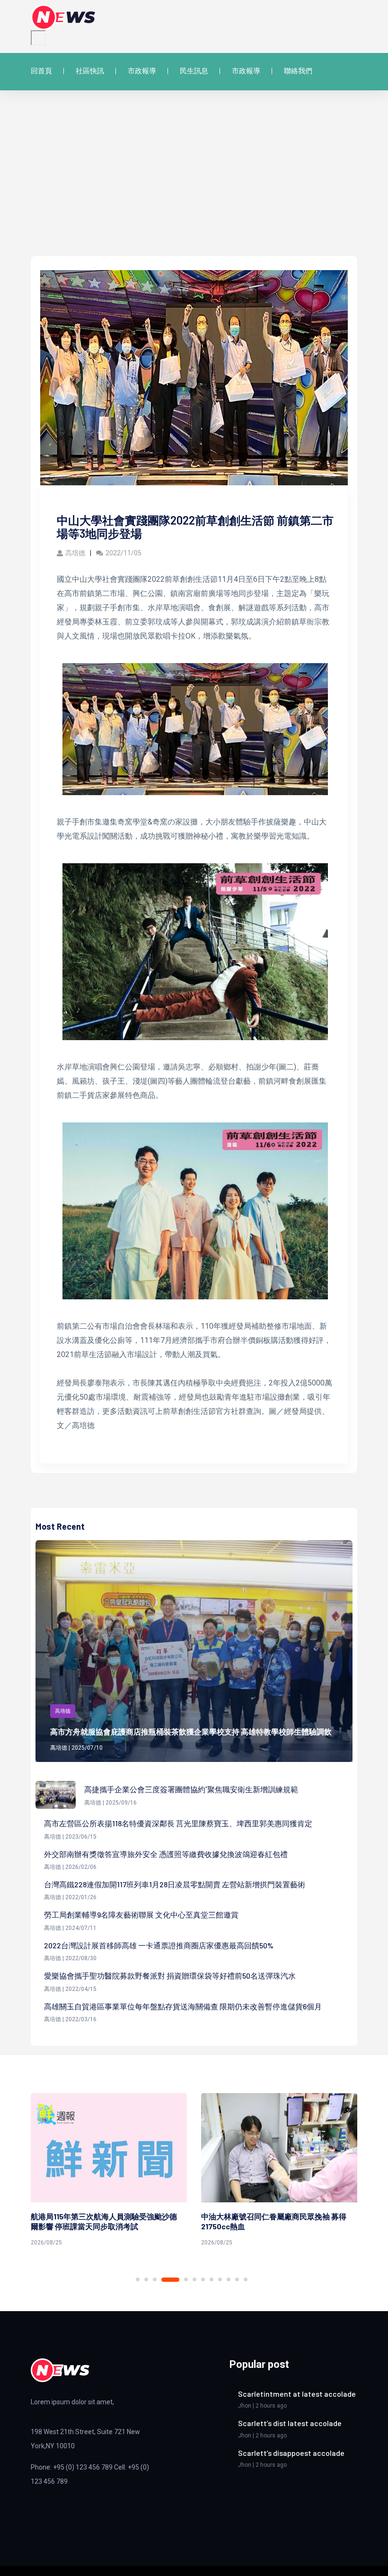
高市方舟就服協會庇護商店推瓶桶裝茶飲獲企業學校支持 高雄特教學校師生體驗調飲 (191, 1731)
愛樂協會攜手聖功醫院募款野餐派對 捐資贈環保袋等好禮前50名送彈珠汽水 (170, 1976)
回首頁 (41, 71)
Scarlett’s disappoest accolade (291, 2453)
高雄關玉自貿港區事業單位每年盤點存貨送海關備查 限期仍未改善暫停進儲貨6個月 (183, 2006)
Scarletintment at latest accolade (297, 2394)
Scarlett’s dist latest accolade (290, 2423)
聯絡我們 (298, 71)
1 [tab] (138, 2279)
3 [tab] (155, 2279)
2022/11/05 (123, 553)
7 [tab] (203, 2279)
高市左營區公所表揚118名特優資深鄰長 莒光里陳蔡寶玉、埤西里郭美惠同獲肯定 (178, 1823)
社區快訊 (90, 71)
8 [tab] (212, 2279)
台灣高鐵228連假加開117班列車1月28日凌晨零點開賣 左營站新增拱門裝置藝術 (175, 1884)
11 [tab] (237, 2279)
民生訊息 (194, 71)
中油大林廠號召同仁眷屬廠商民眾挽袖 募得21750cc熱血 (103, 2221)
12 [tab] (246, 2279)
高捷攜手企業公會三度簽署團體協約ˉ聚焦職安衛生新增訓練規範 (191, 1789)
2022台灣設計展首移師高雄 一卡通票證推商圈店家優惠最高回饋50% (159, 1945)
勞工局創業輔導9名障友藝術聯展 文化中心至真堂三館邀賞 (141, 1914)
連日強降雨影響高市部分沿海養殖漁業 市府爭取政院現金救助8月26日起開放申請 (274, 2221)
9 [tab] (220, 2279)
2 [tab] (146, 2279)
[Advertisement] (194, 185)
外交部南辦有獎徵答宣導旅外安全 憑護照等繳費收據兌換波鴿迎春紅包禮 (166, 1854)
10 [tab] (229, 2279)
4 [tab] (170, 2280)
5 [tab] (186, 2279)
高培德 (75, 553)
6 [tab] (194, 2279)
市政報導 (142, 71)
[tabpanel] (109, 2171)
